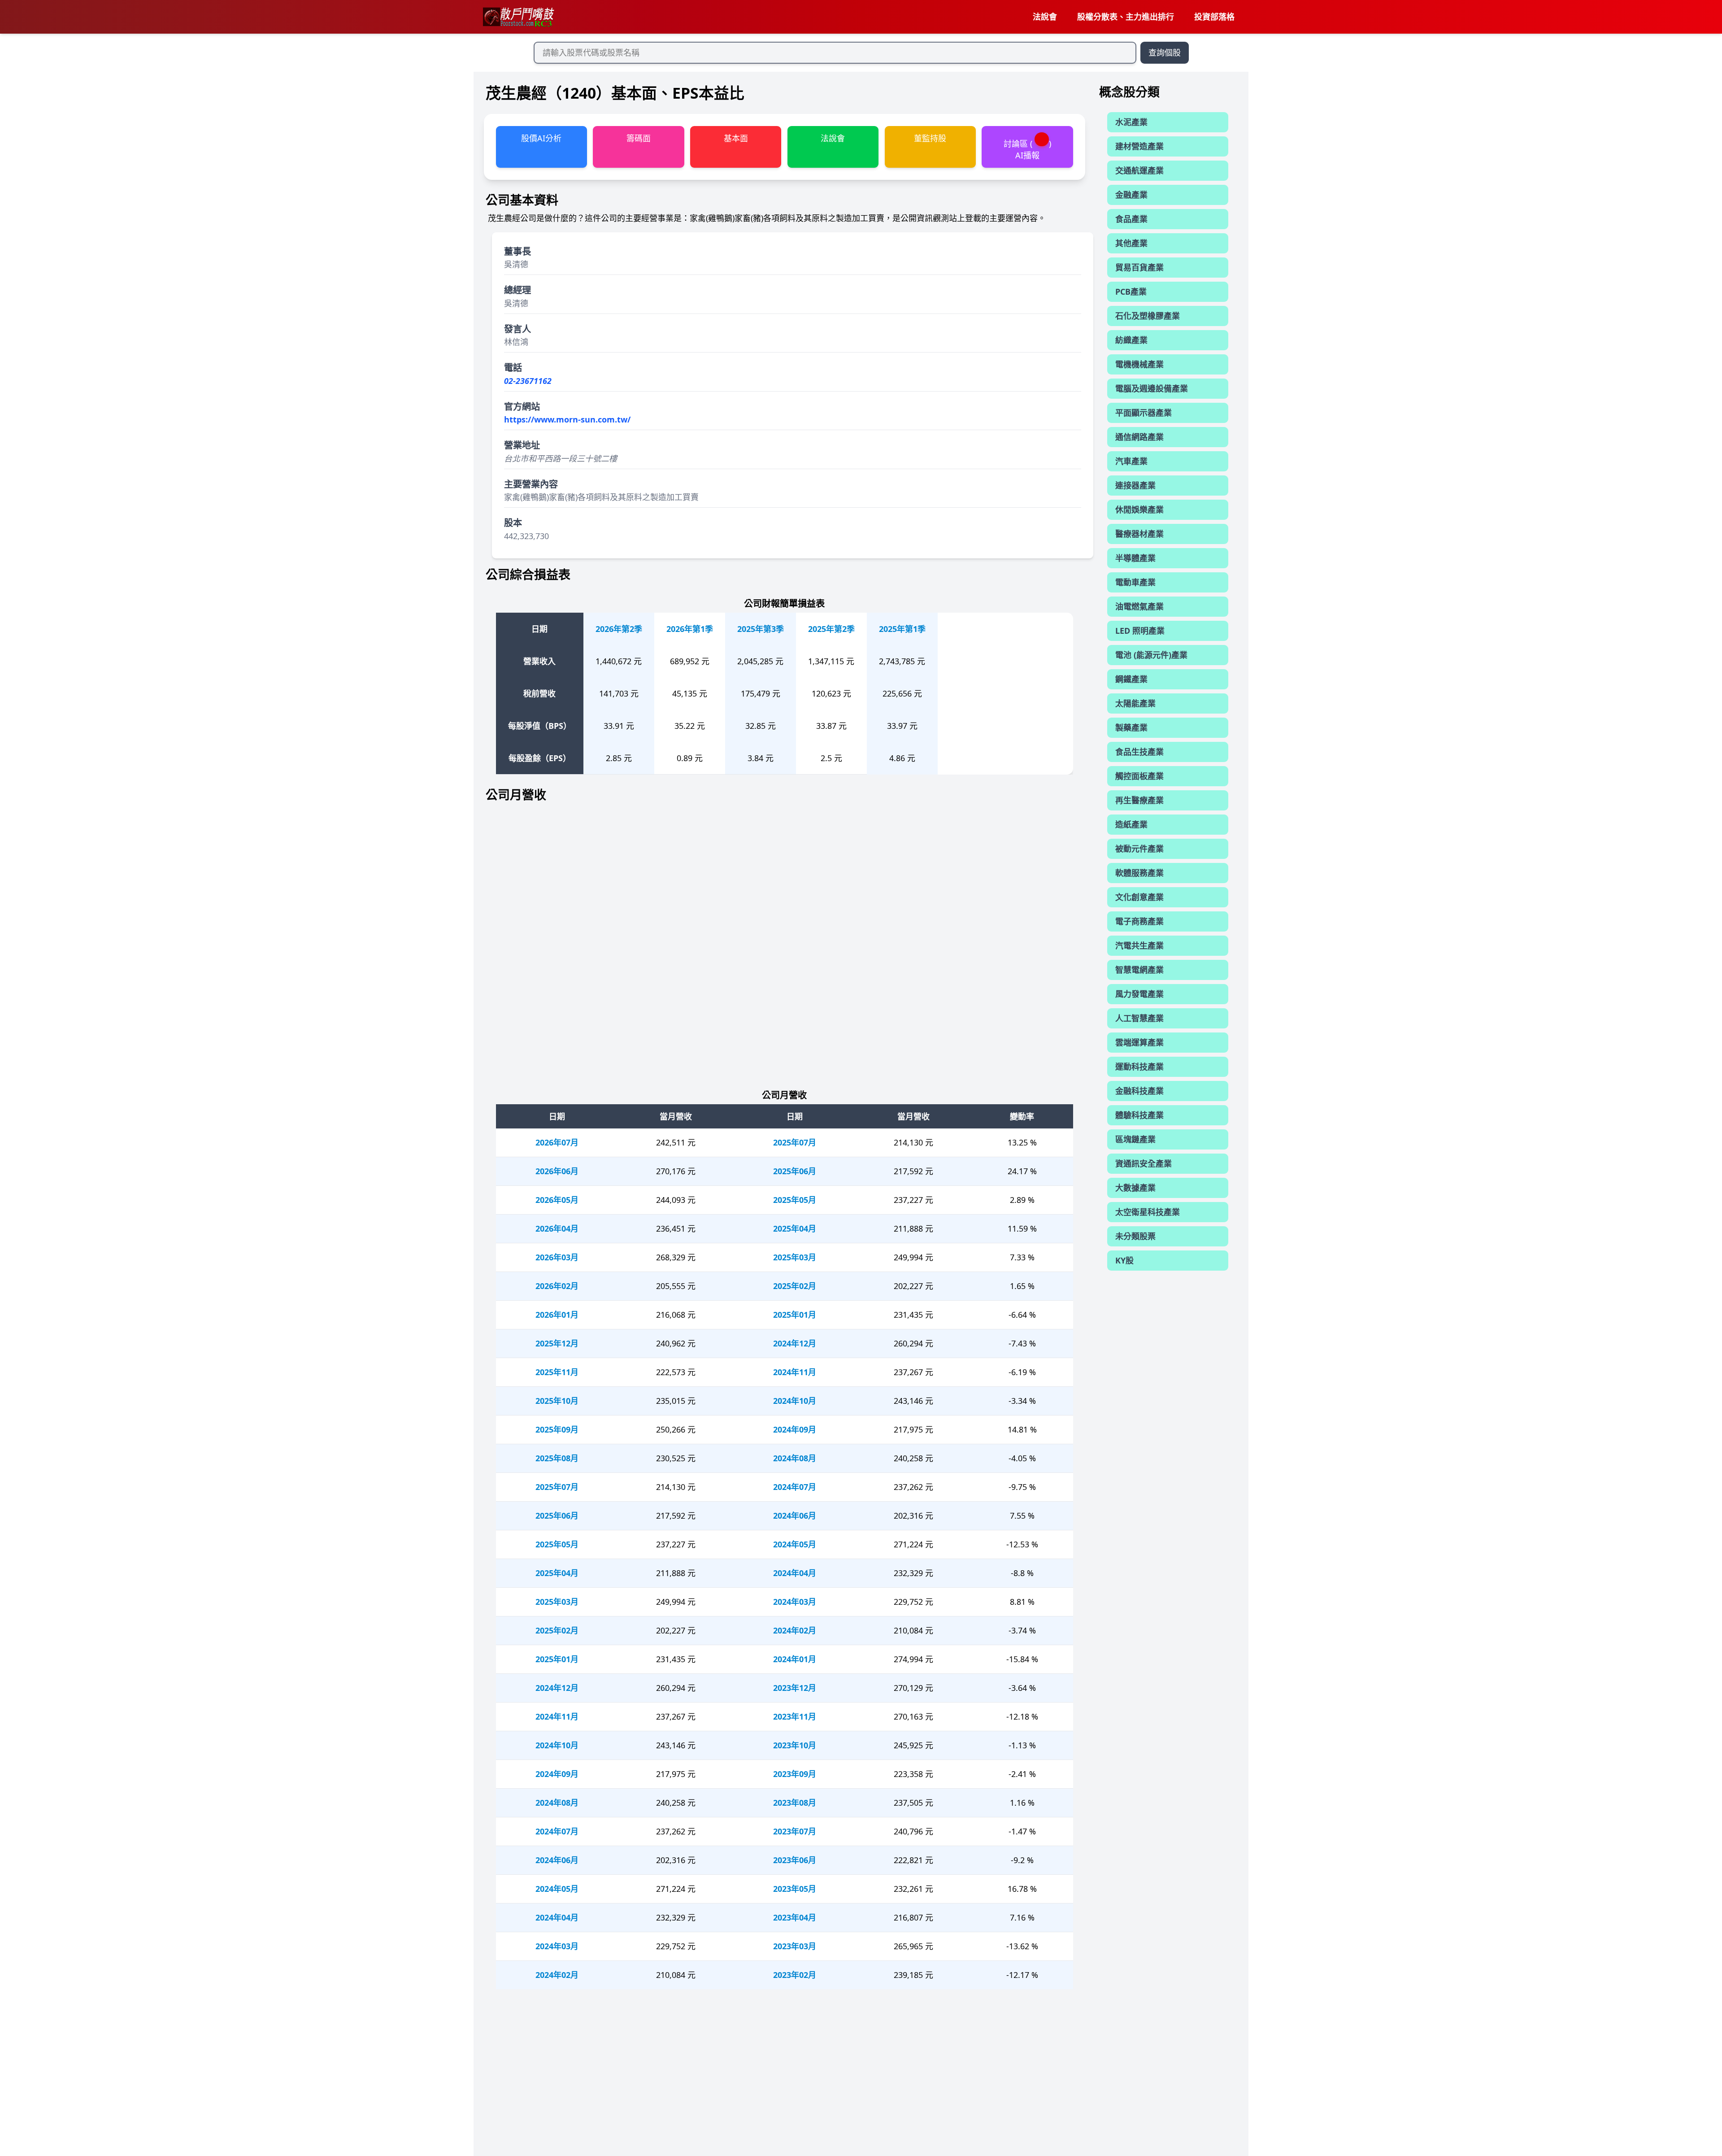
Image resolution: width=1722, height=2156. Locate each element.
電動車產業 (1135, 582)
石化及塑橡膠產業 (1148, 316)
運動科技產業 (1139, 1067)
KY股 (1124, 1260)
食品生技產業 (1139, 752)
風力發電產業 (1139, 994)
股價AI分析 (541, 138)
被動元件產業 (1139, 849)
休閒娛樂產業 (1139, 510)
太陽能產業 (1135, 703)
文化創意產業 (1139, 897)
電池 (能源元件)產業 (1151, 655)
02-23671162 (528, 381)
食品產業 (1131, 219)
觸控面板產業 (1139, 776)
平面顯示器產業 (1144, 413)
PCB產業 (1131, 292)
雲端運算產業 (1139, 1042)
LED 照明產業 (1140, 631)
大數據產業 (1135, 1188)
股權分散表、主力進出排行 (1126, 17)
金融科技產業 (1139, 1091)
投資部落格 (1214, 17)
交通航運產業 (1139, 170)
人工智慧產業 (1139, 1018)
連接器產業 (1135, 485)
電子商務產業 (1139, 921)
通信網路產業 (1139, 437)
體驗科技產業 (1139, 1115)
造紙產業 (1131, 824)
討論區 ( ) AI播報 (1027, 149)
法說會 (1045, 17)
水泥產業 (1131, 122)
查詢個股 (1165, 52)
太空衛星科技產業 (1148, 1212)
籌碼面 (639, 138)
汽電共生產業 (1139, 945)
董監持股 (930, 138)
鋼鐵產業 (1131, 679)
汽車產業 (1131, 461)
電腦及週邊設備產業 (1152, 388)
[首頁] (518, 17)
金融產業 (1131, 195)
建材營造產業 (1139, 146)
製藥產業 (1131, 727)
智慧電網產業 (1139, 970)
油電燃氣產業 (1139, 606)
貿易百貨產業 (1139, 267)
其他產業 (1131, 243)
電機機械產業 (1139, 364)
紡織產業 (1131, 340)
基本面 (736, 138)
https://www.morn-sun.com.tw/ (567, 419)
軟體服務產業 (1139, 873)
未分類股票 (1135, 1236)
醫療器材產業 (1139, 534)
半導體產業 (1135, 558)
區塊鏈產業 (1135, 1139)
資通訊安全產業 (1144, 1163)
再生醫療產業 (1139, 800)
